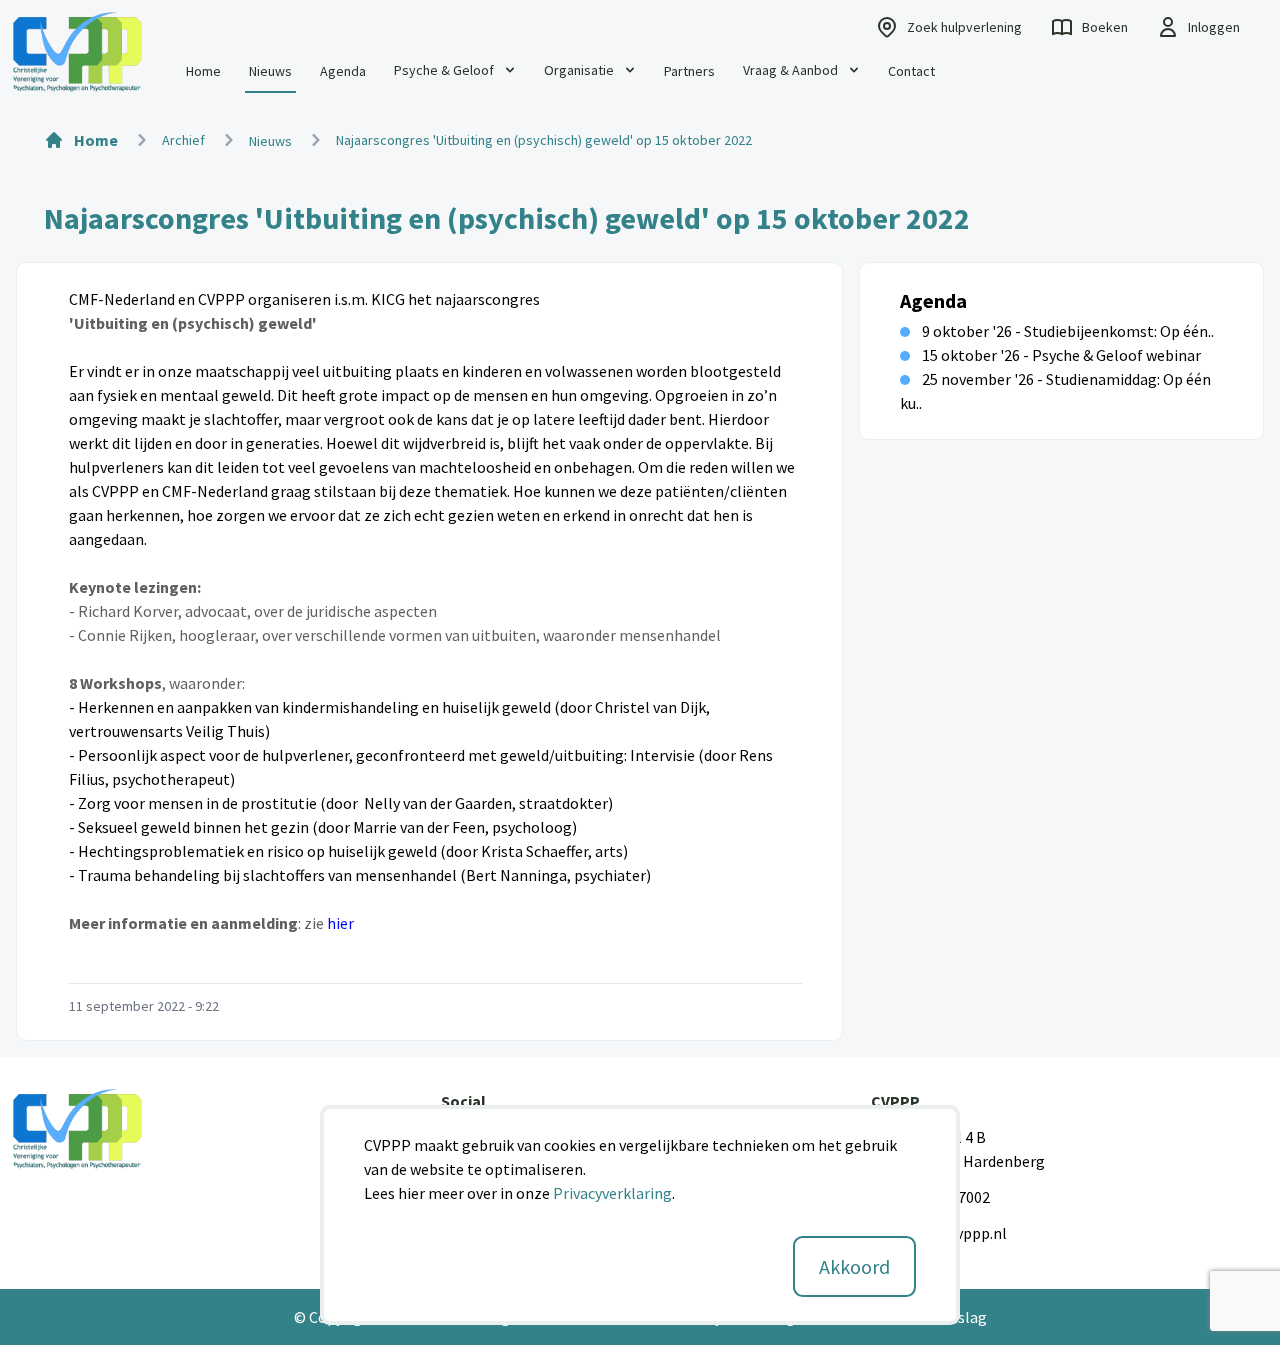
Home (203, 71)
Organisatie (579, 70)
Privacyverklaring (612, 1193)
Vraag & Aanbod (790, 70)
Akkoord (854, 1266)
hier (340, 923)
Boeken (1105, 27)
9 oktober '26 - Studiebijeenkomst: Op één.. (1068, 331)
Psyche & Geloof (444, 70)
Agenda (343, 71)
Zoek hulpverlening (964, 27)
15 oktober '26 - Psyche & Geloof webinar (1061, 355)
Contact (911, 71)
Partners (689, 71)
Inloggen (1214, 27)
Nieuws (270, 71)
